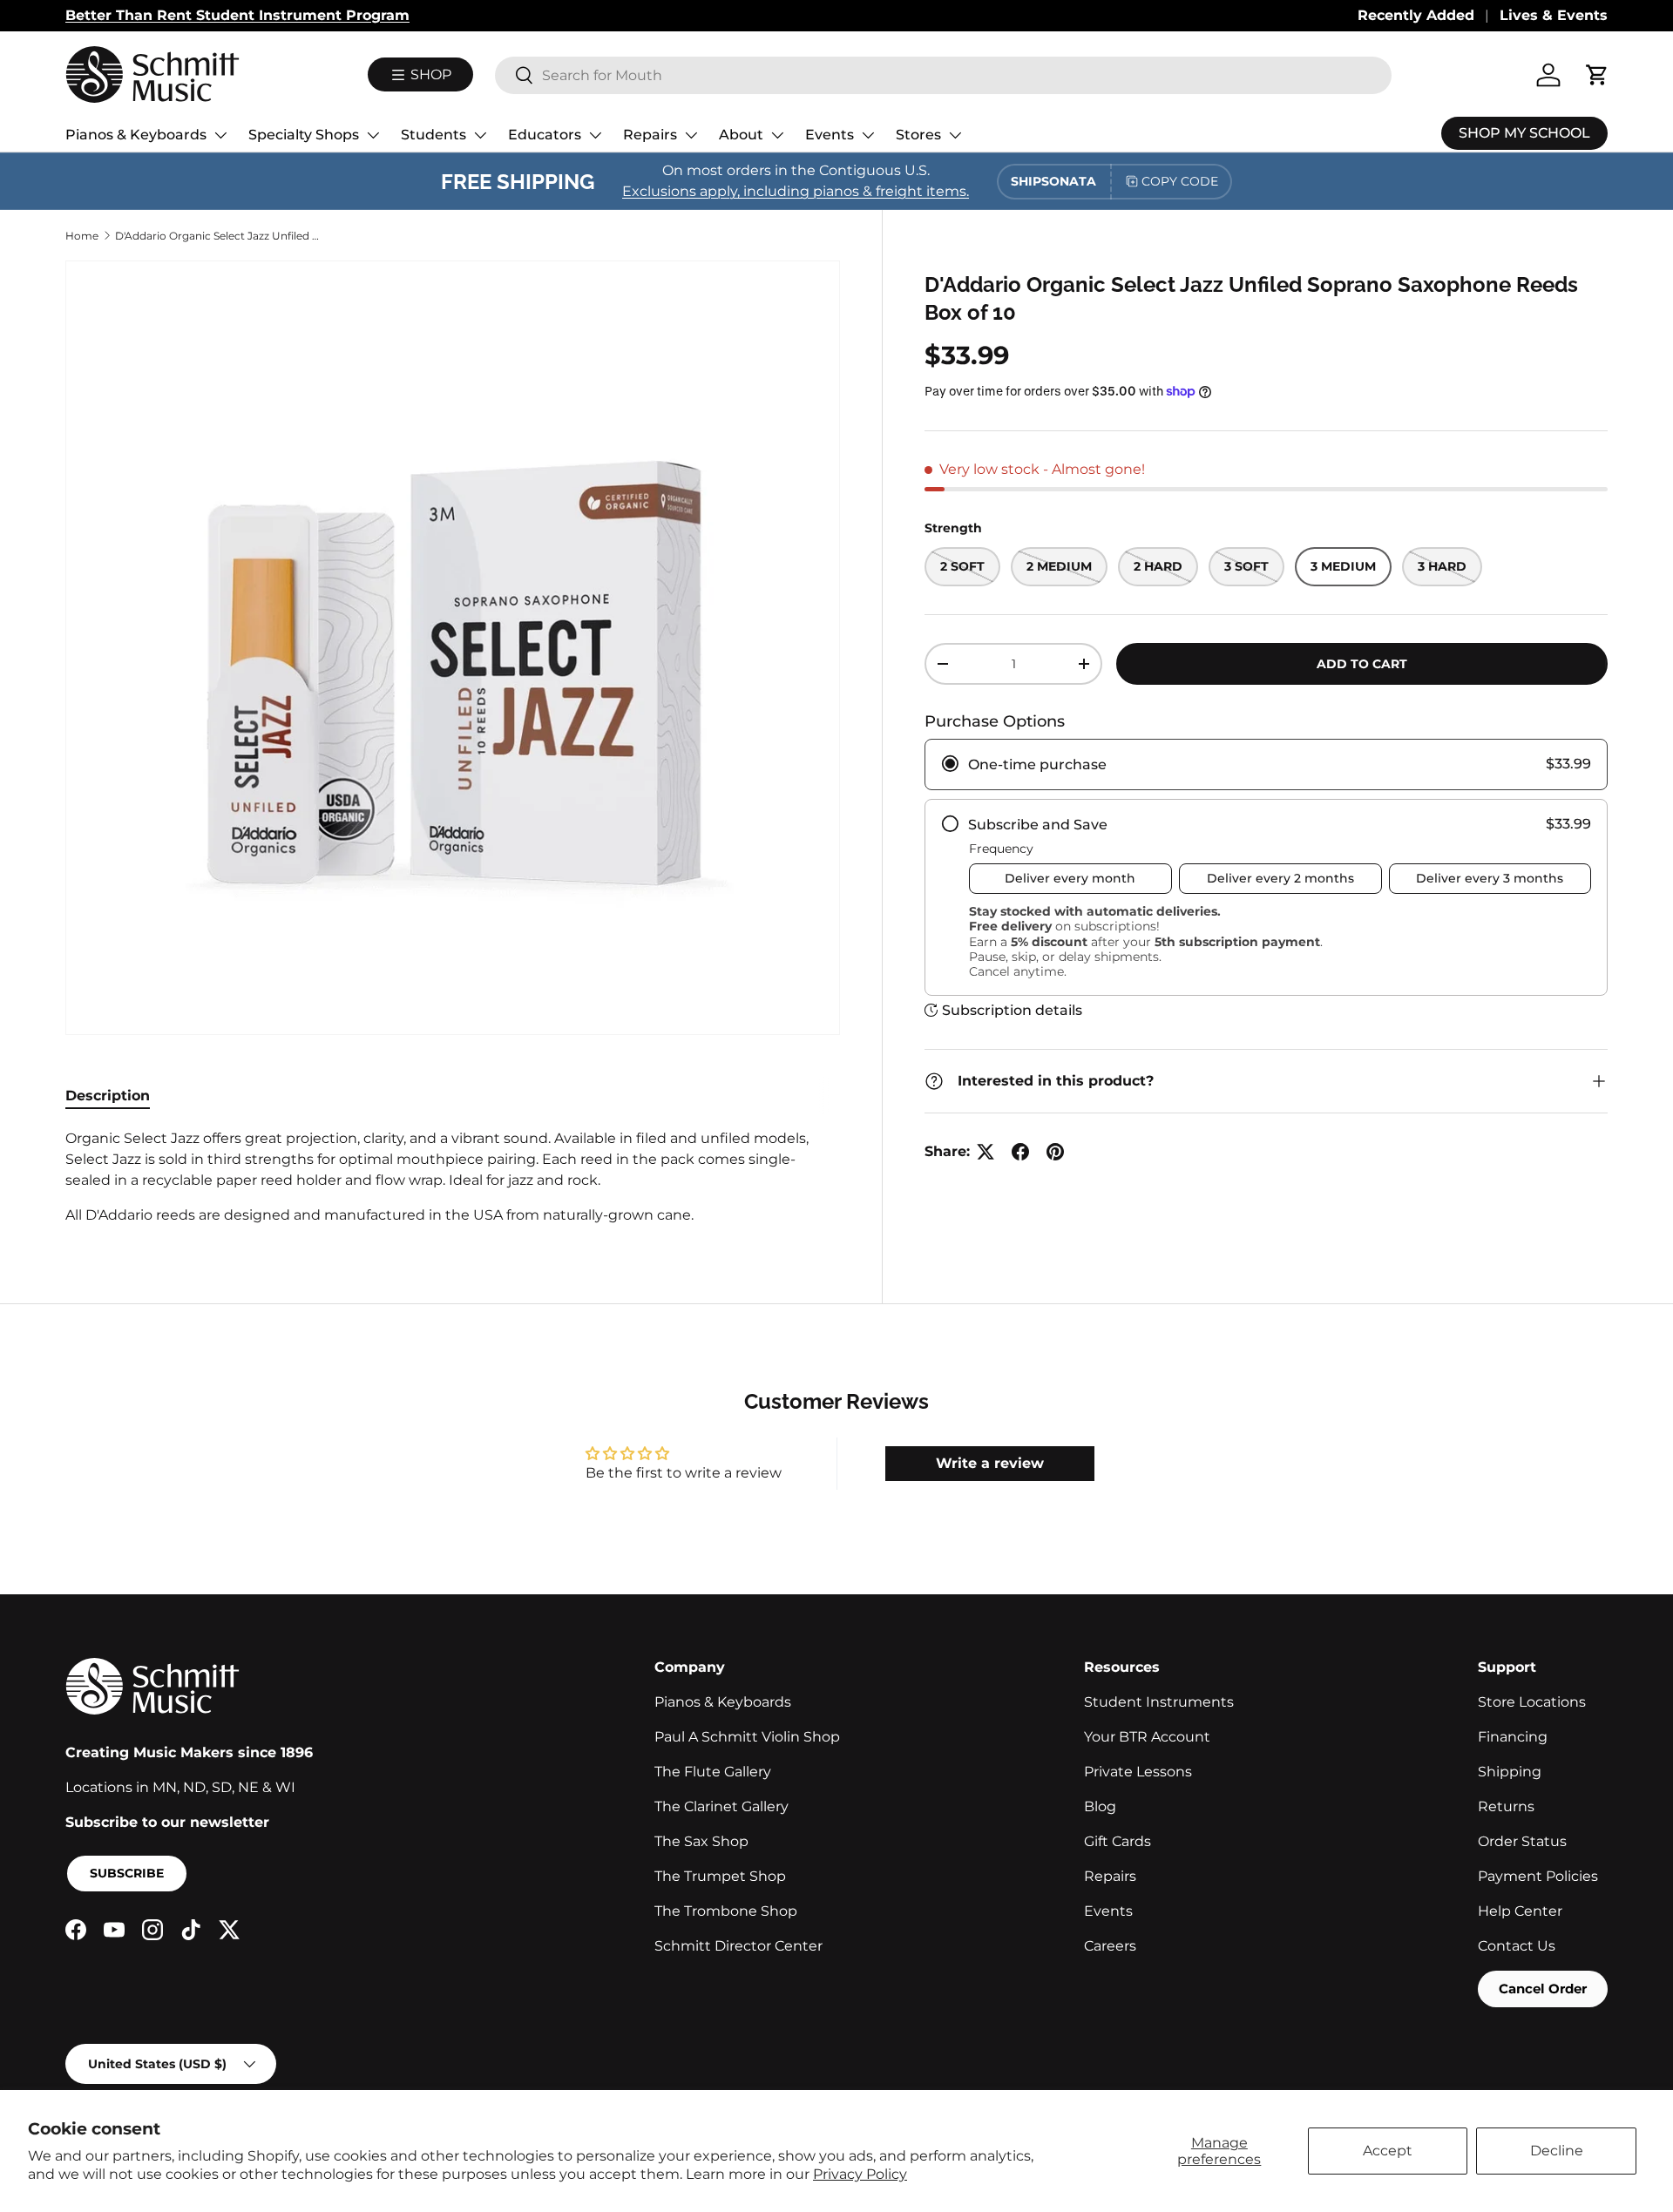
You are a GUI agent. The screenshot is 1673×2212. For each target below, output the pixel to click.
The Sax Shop (701, 1841)
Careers (1110, 1946)
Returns (1506, 1806)
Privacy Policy (860, 2174)
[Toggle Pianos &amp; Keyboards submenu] (220, 135)
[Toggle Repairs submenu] (691, 135)
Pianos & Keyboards (136, 135)
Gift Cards (1118, 1841)
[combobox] (943, 75)
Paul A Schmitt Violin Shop (747, 1737)
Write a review (990, 1463)
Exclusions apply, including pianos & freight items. (796, 191)
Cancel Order (1543, 1989)
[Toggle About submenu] (777, 135)
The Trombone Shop (726, 1911)
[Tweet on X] (986, 1152)
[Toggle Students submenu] (480, 135)
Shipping (1510, 1772)
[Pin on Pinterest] (1055, 1152)
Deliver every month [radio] (1070, 878)
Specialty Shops (304, 135)
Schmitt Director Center (738, 1946)
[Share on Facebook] (1020, 1152)
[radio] (1266, 764)
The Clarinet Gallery (721, 1806)
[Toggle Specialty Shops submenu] (373, 135)
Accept (1388, 2151)
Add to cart (1362, 664)
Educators (545, 135)
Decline (1557, 2151)
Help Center (1520, 1911)
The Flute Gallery (713, 1772)
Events (830, 135)
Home (82, 236)
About (741, 135)
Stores (918, 135)
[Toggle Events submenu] (868, 135)
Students (433, 135)
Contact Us (1517, 1946)
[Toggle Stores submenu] (955, 135)
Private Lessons (1138, 1772)
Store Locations (1532, 1702)
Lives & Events (1554, 15)
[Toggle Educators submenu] (595, 135)
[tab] (108, 1096)
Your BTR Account (1147, 1737)
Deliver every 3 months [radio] (1490, 878)
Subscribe (127, 1873)
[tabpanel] (453, 1177)
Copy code (1180, 181)
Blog (1100, 1806)
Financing (1513, 1737)
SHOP (429, 74)
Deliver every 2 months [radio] (1280, 878)
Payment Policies (1538, 1876)
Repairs (650, 135)
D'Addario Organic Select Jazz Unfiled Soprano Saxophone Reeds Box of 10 (220, 236)
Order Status (1522, 1841)
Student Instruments (1159, 1702)
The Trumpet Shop (720, 1876)
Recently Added (1416, 15)
